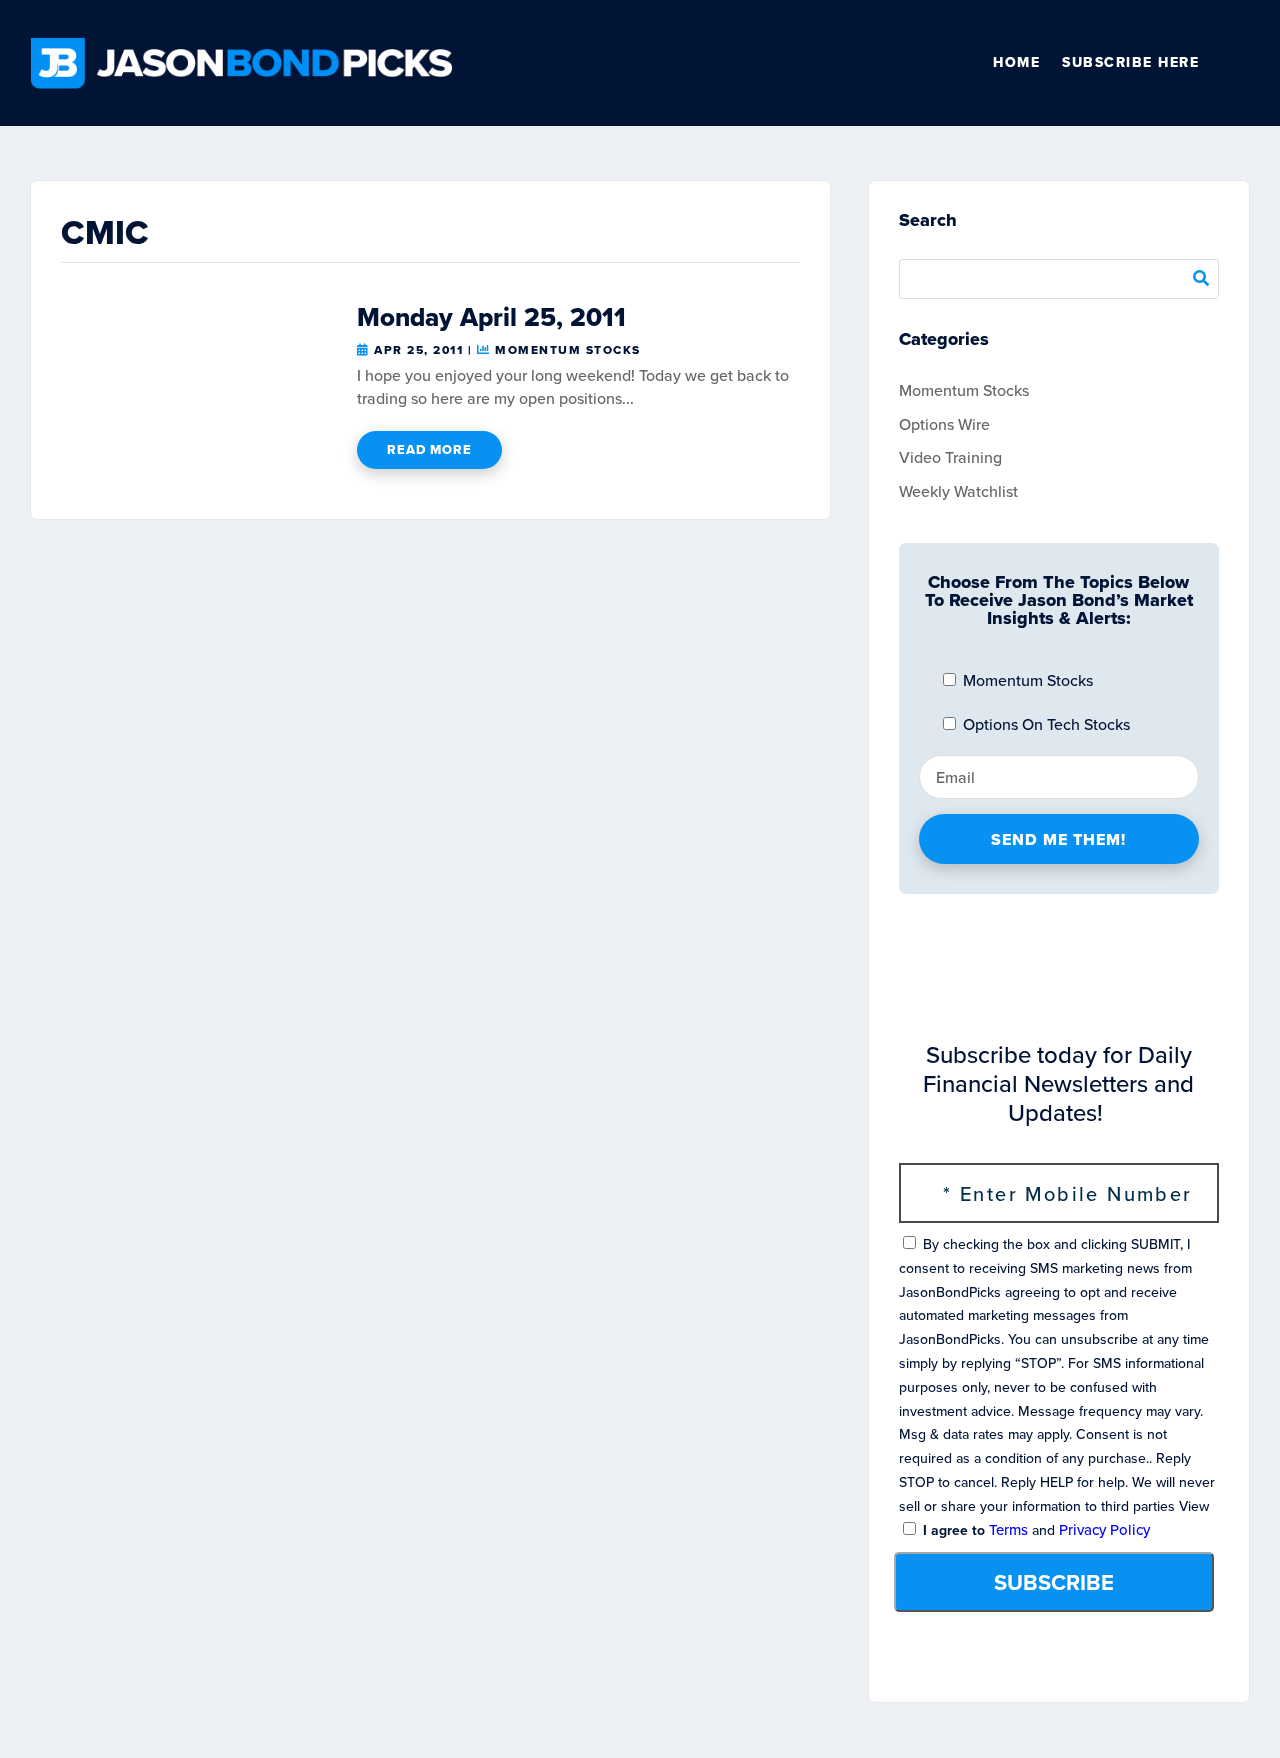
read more (429, 449)
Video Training (950, 457)
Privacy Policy (1104, 1530)
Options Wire (944, 424)
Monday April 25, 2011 (491, 317)
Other (1241, 63)
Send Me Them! (1058, 839)
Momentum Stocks (568, 350)
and (1034, 1530)
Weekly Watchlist (958, 491)
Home (1016, 62)
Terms (1008, 1530)
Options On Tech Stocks (1044, 724)
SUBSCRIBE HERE (1130, 62)
